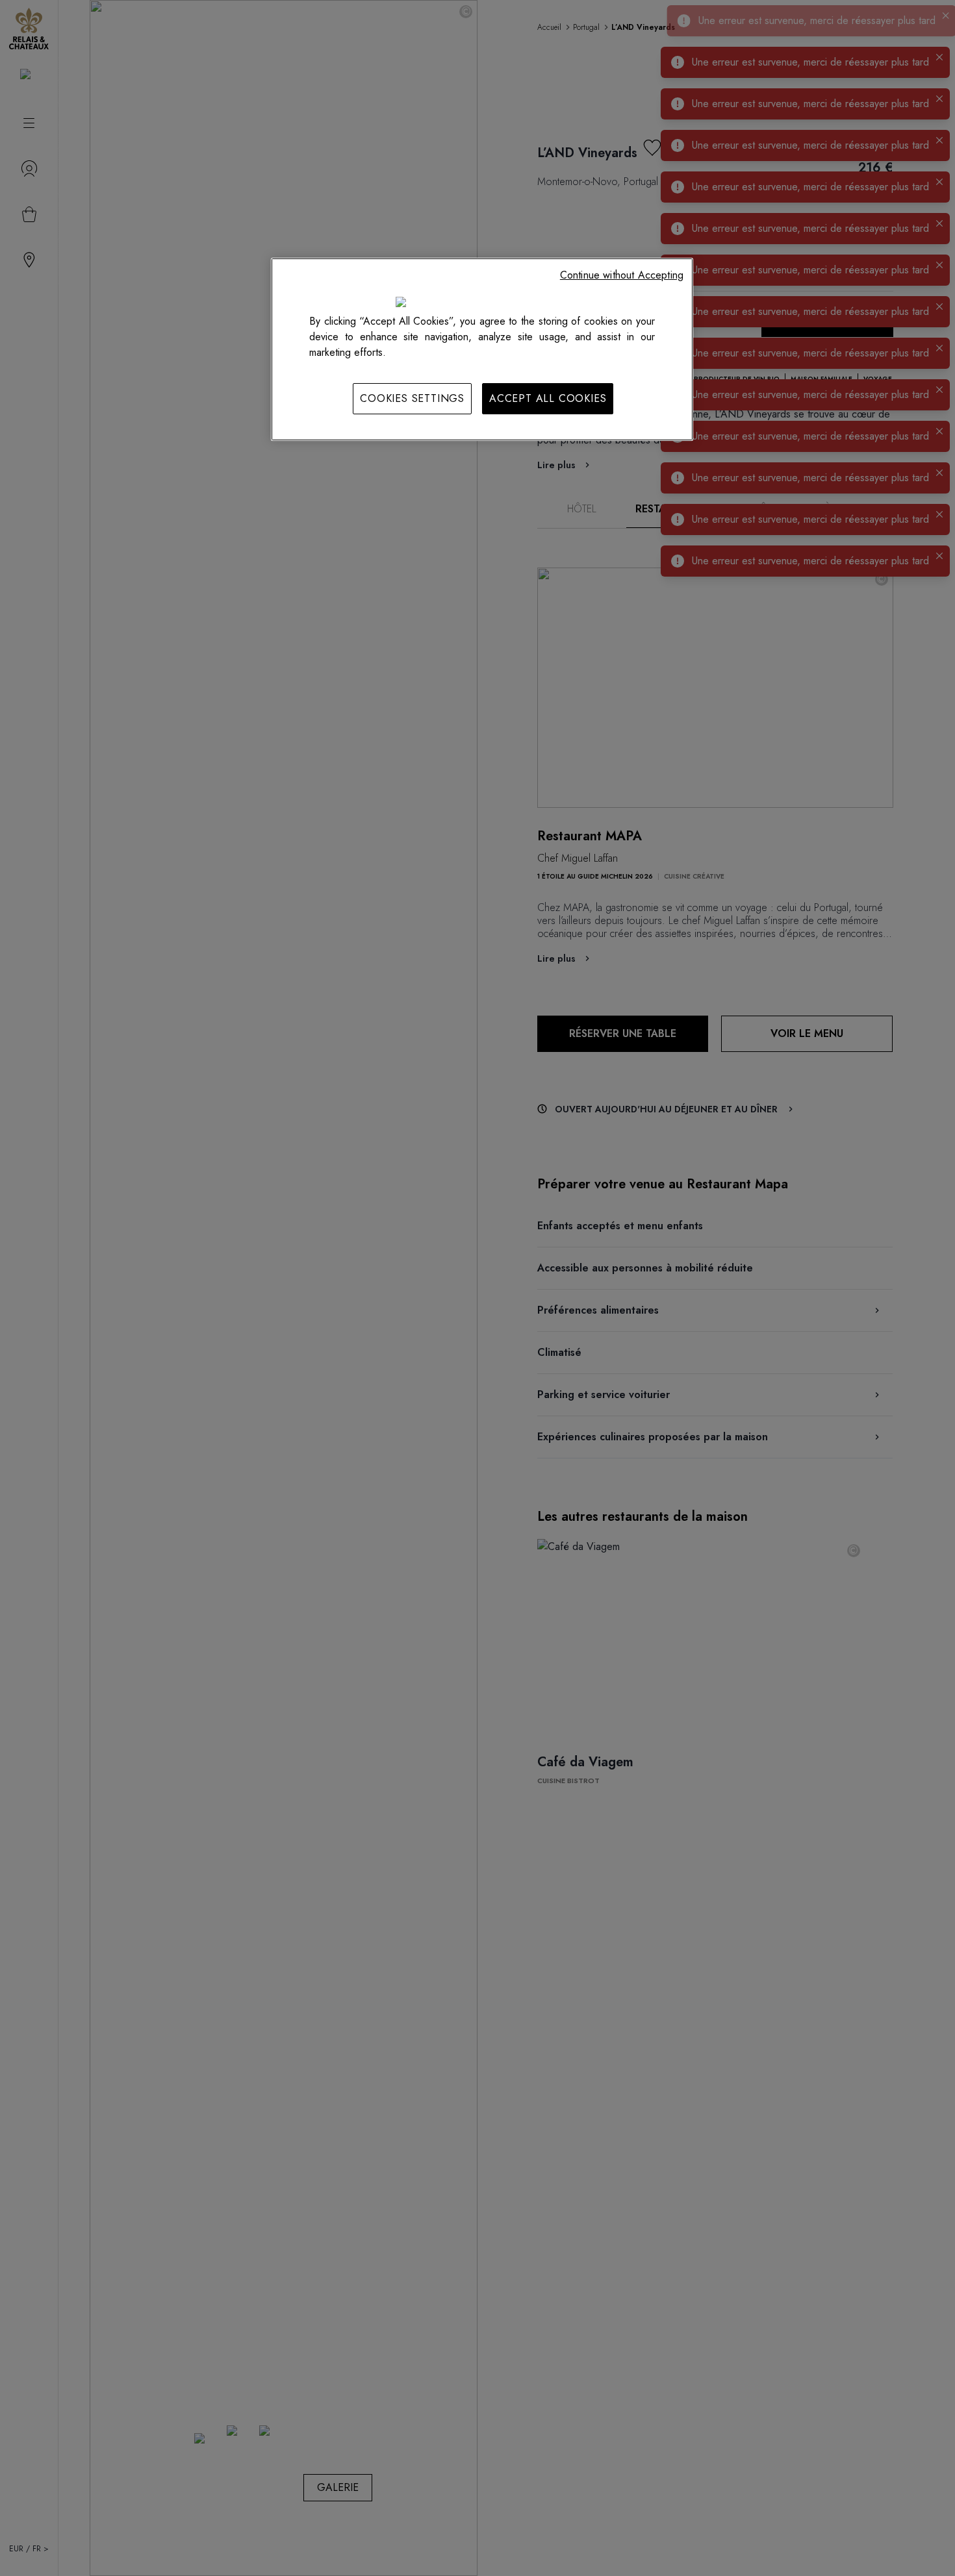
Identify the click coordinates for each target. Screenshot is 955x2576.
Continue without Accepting (622, 275)
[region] (482, 349)
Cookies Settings (412, 398)
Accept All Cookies (548, 398)
